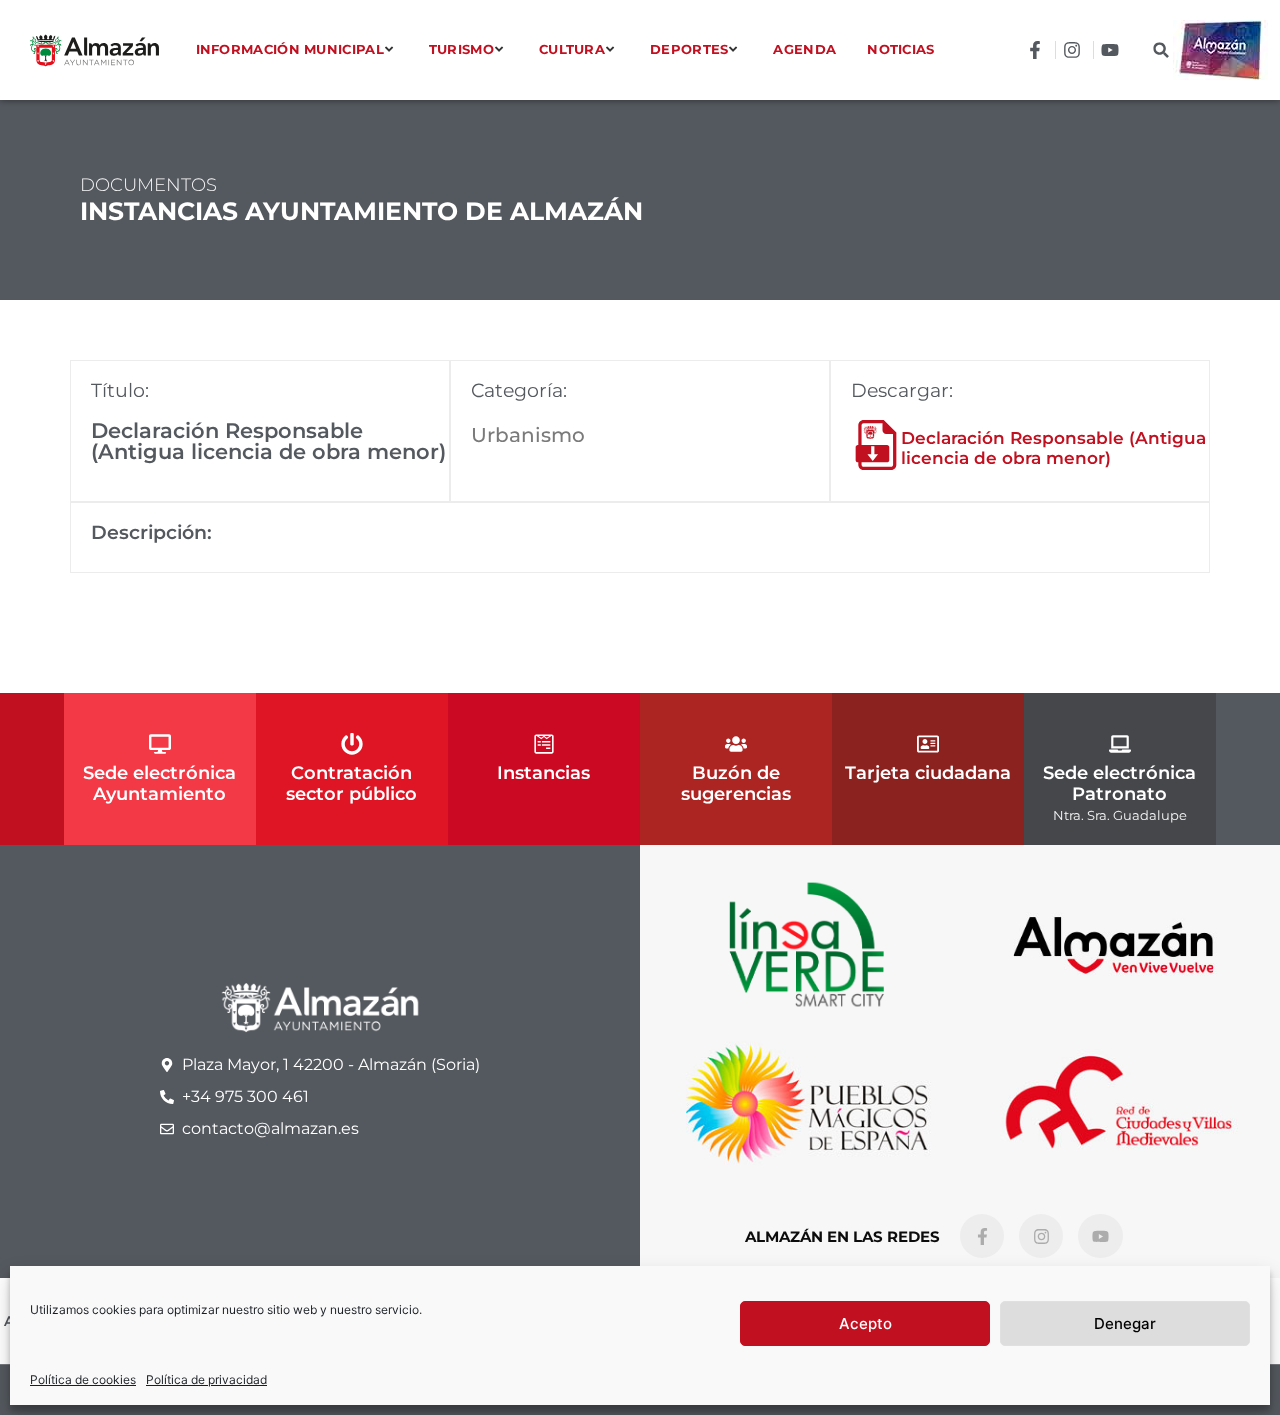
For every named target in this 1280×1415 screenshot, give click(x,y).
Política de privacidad (206, 1379)
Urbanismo (528, 435)
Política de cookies (83, 1379)
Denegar (1125, 1323)
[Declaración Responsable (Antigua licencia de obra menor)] (876, 445)
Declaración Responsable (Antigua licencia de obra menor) (1053, 448)
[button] (1161, 50)
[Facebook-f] (982, 1236)
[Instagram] (1041, 1236)
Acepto (865, 1323)
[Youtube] (1100, 1236)
